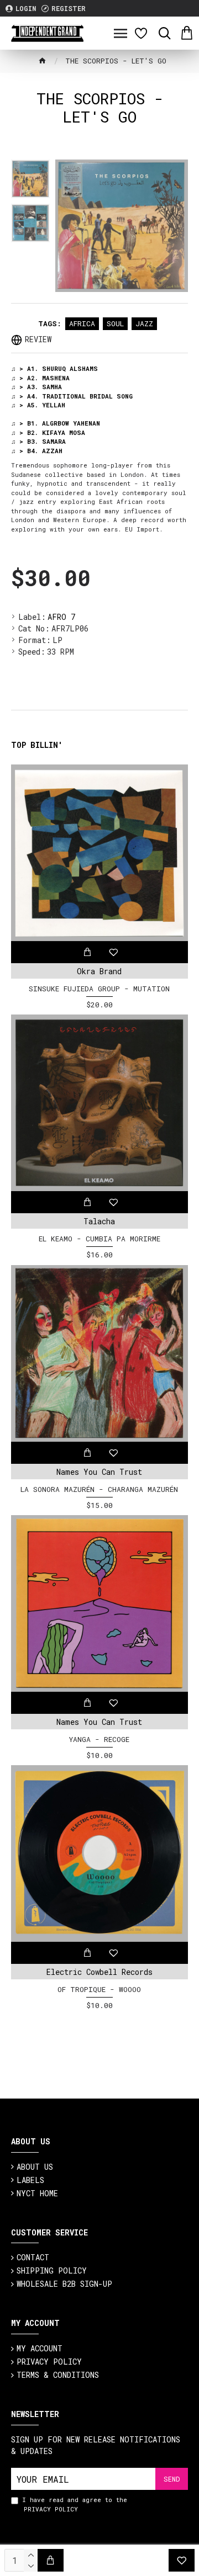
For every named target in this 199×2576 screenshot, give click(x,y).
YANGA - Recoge (99, 1740)
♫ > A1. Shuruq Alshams (54, 368)
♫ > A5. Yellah (38, 405)
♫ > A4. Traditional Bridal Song (72, 396)
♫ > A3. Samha (36, 387)
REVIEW (38, 339)
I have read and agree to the (75, 2504)
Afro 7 (61, 617)
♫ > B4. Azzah (37, 451)
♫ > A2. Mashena (40, 378)
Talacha (99, 1221)
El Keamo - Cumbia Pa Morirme (99, 1239)
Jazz (144, 323)
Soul (115, 323)
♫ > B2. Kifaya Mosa (48, 432)
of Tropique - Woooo (99, 1990)
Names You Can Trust (99, 1472)
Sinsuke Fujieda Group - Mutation (99, 989)
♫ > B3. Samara (38, 441)
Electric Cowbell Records (99, 1972)
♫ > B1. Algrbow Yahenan (56, 423)
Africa (82, 323)
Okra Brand (99, 971)
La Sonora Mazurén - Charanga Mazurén (99, 1489)
